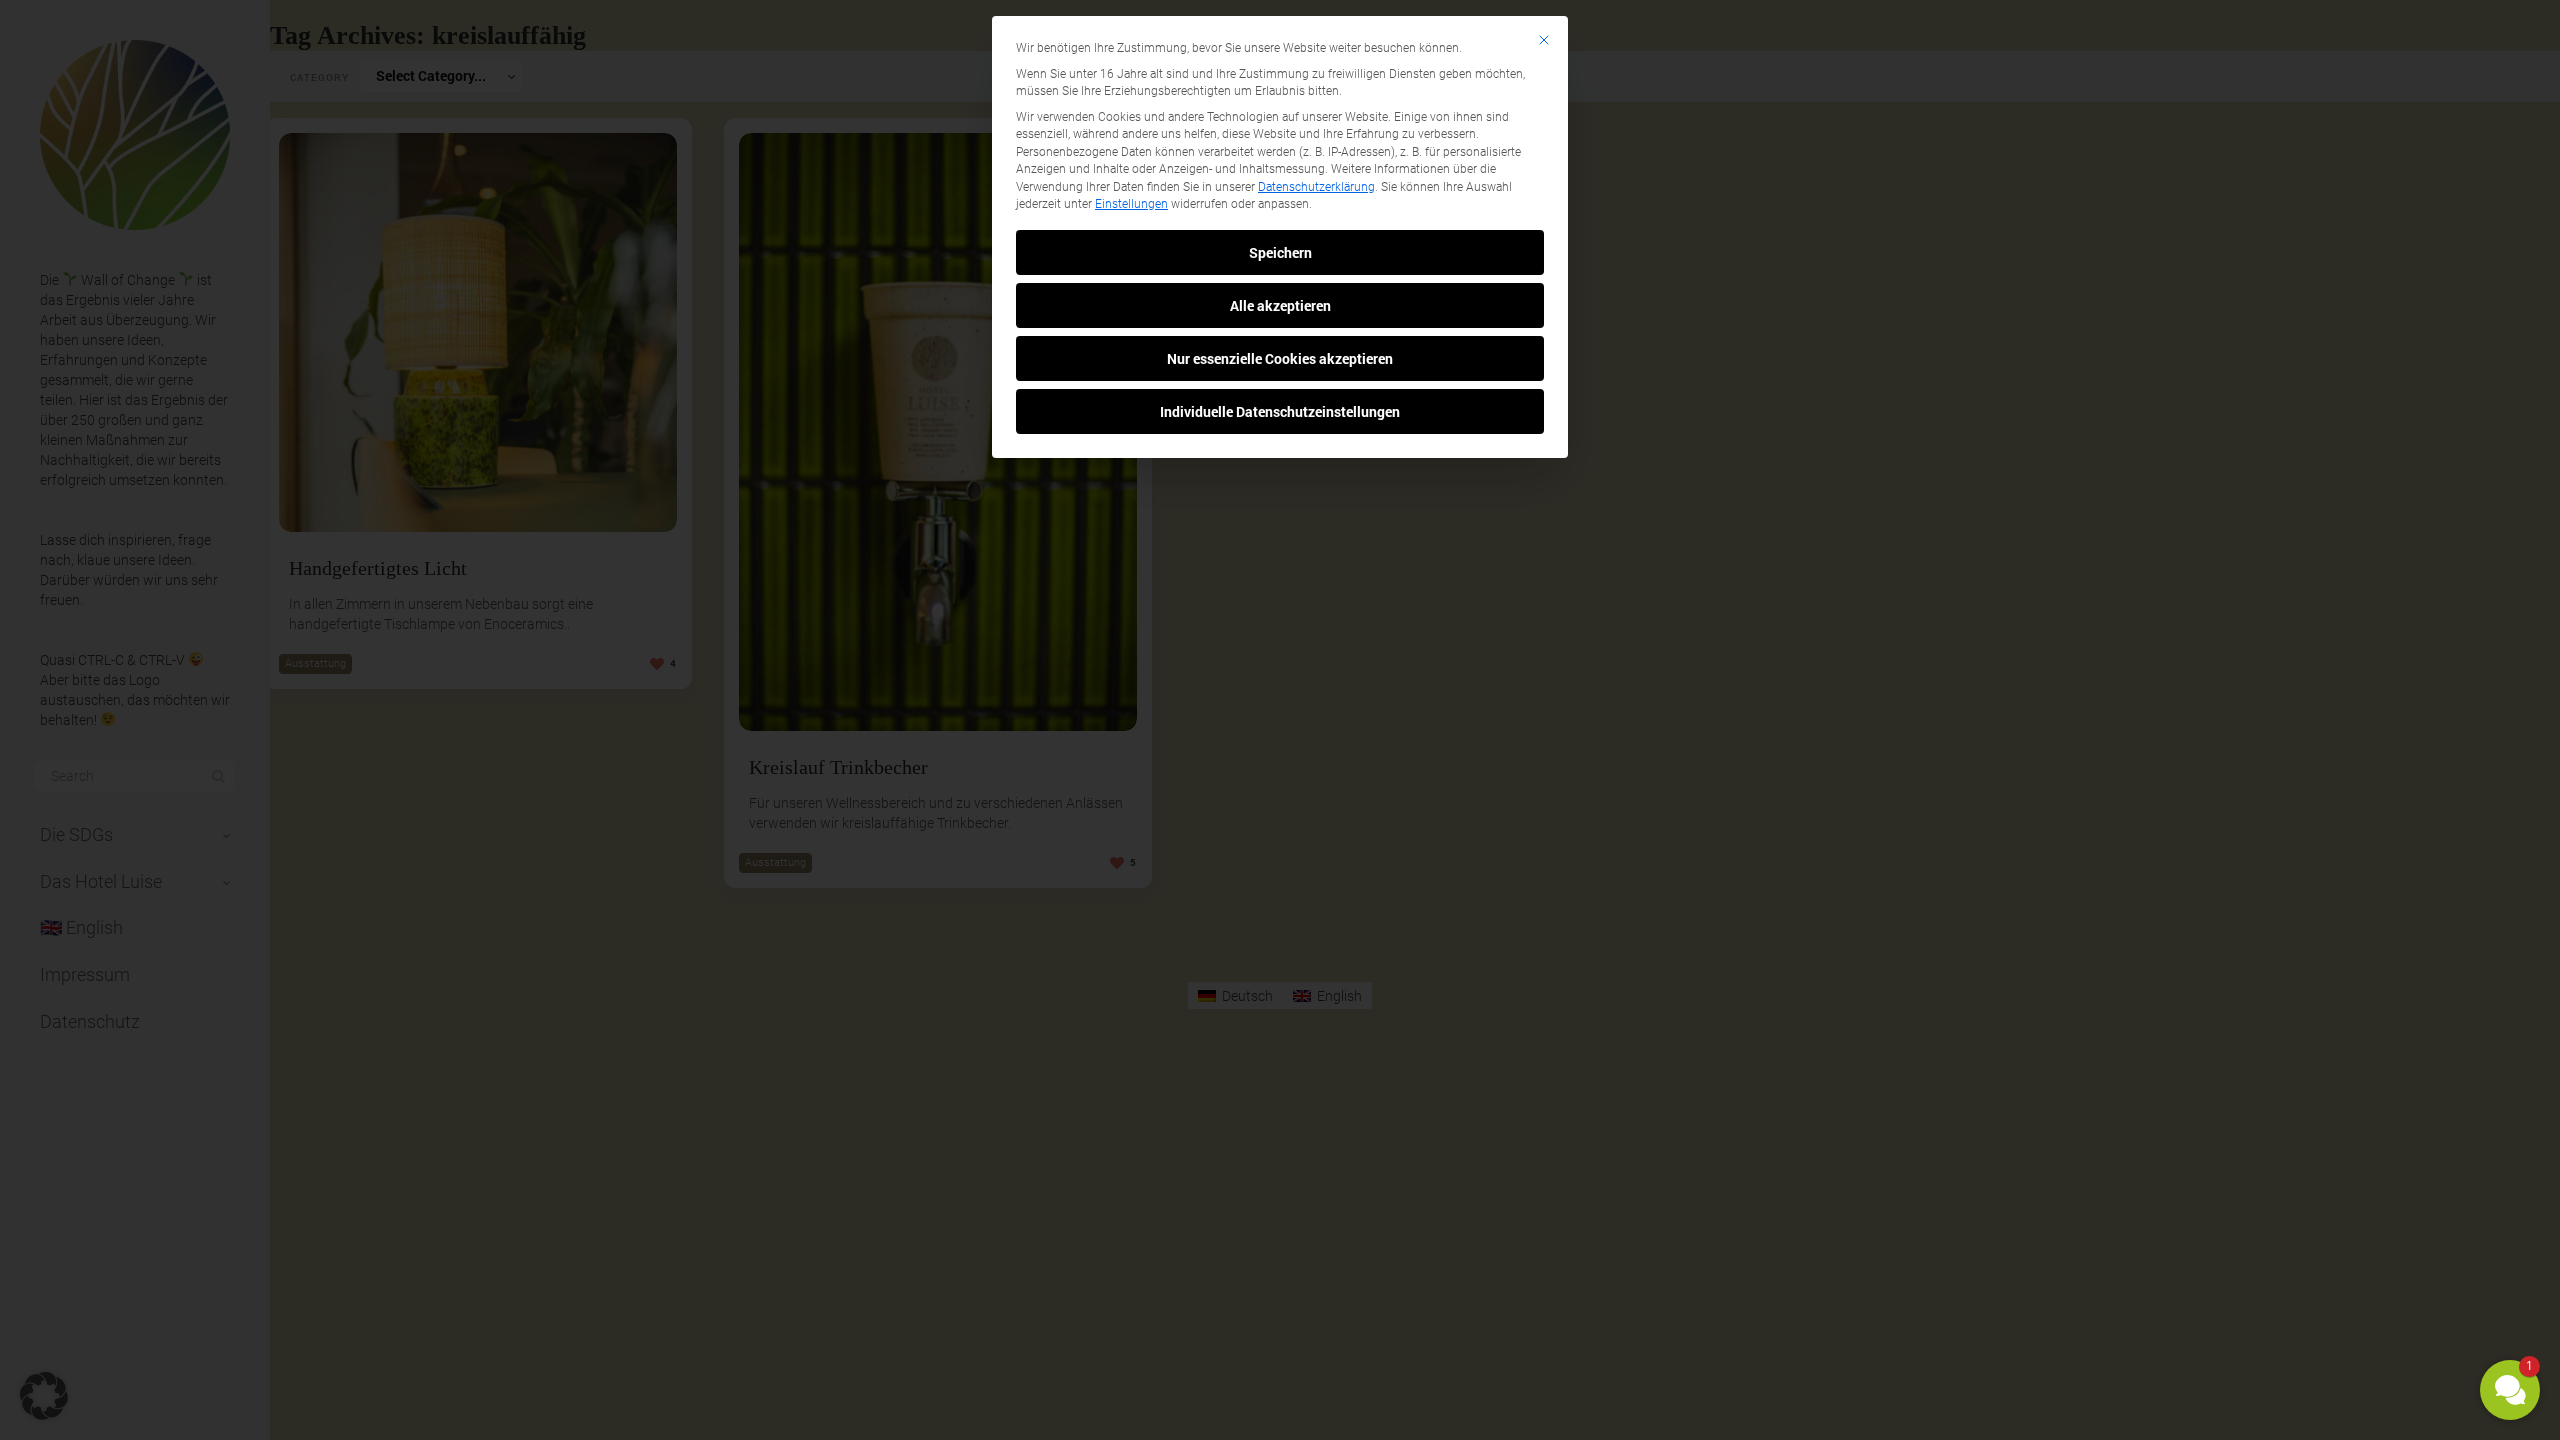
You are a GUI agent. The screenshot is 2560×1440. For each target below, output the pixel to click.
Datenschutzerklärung (1316, 187)
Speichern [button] (1280, 252)
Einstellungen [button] (1131, 204)
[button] (2510, 1390)
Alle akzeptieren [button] (1280, 305)
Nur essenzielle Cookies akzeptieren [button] (1280, 358)
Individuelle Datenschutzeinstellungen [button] (1280, 411)
